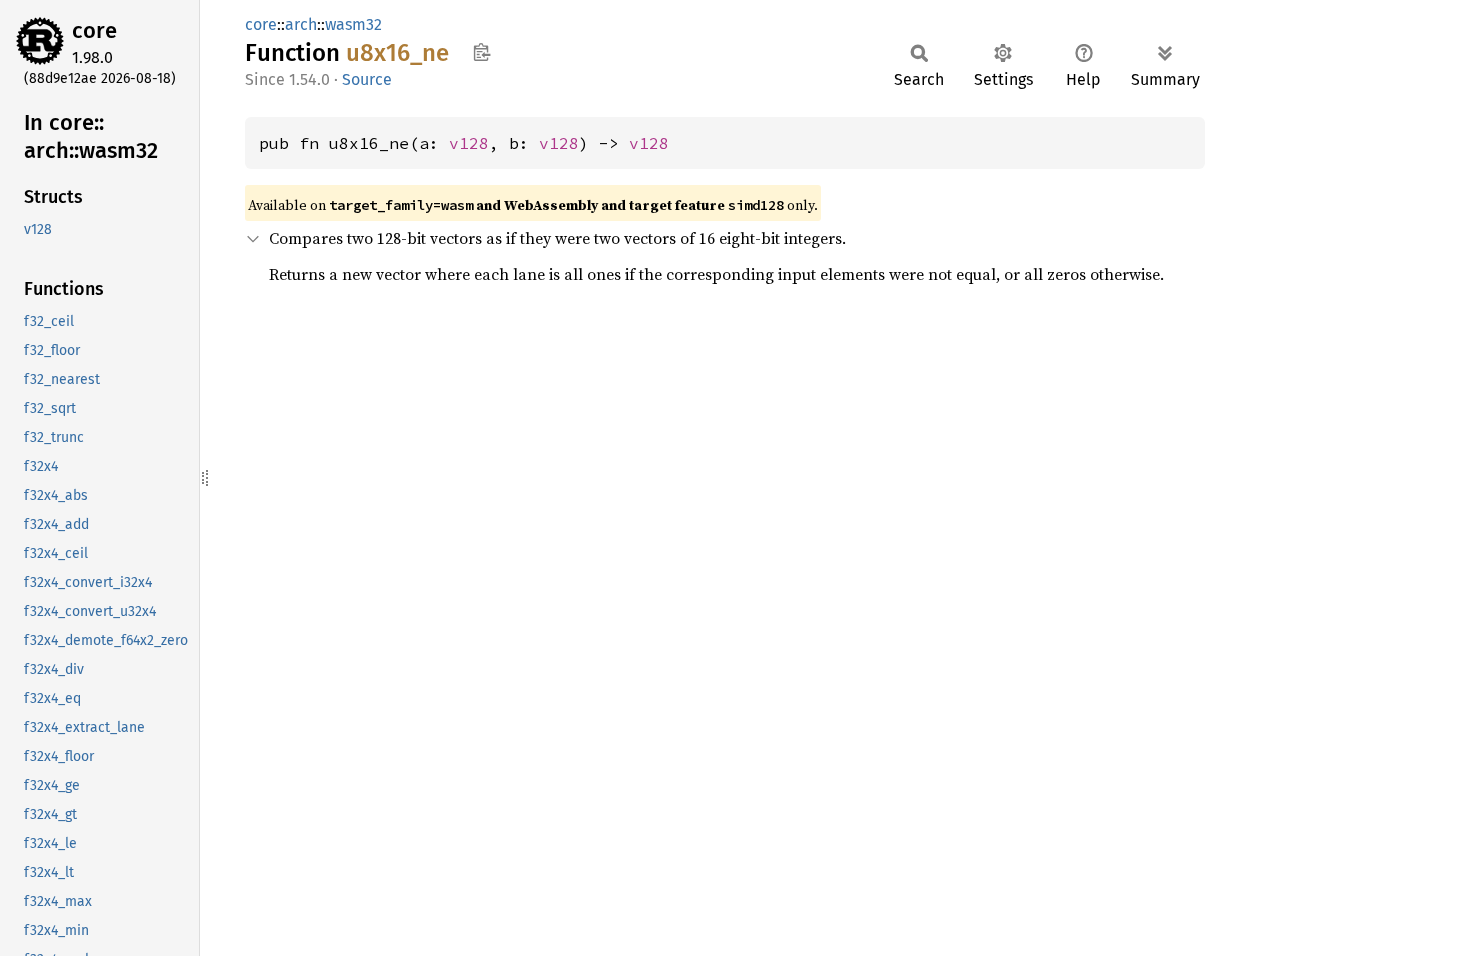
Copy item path (481, 52)
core (94, 30)
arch (301, 24)
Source (367, 79)
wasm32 (353, 24)
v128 (469, 143)
